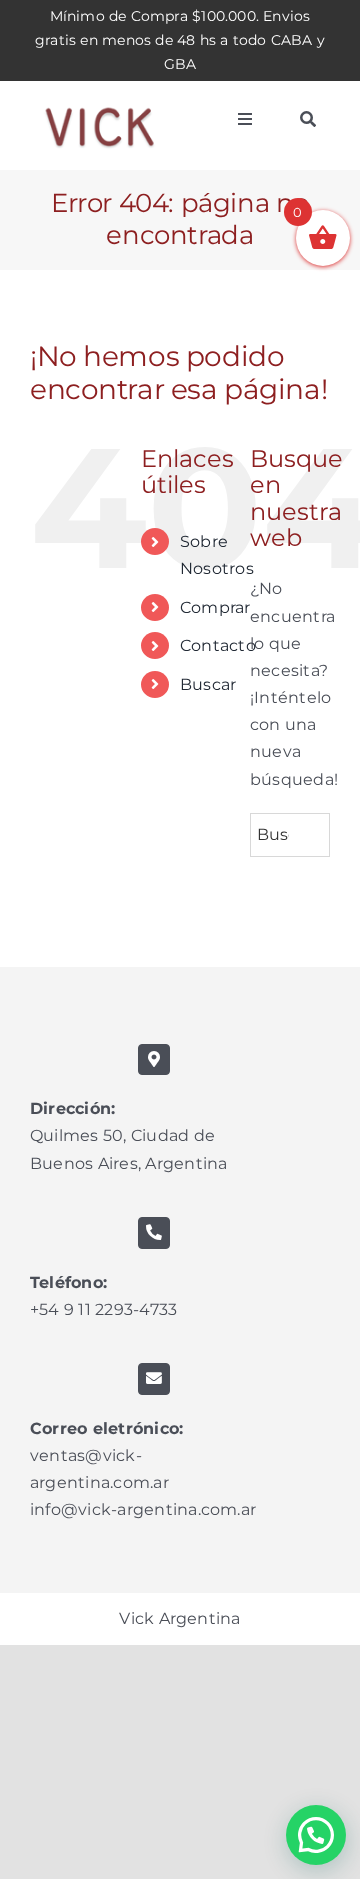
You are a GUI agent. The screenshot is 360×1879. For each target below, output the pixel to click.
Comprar (215, 607)
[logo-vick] (100, 98)
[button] (316, 1835)
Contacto (218, 645)
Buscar (208, 684)
